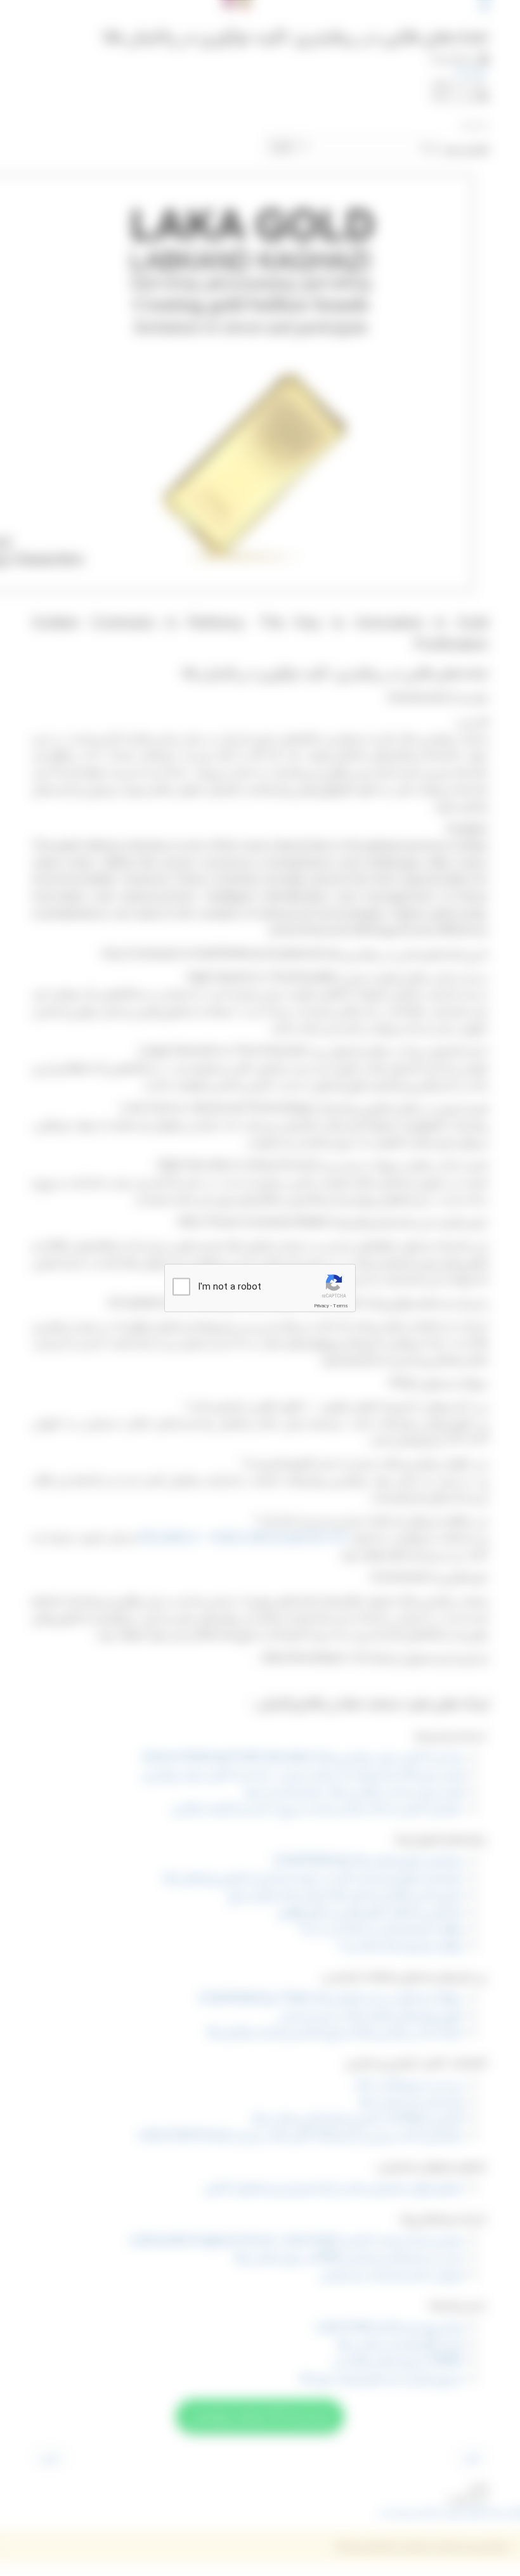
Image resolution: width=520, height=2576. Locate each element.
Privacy (322, 1306)
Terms (341, 1306)
